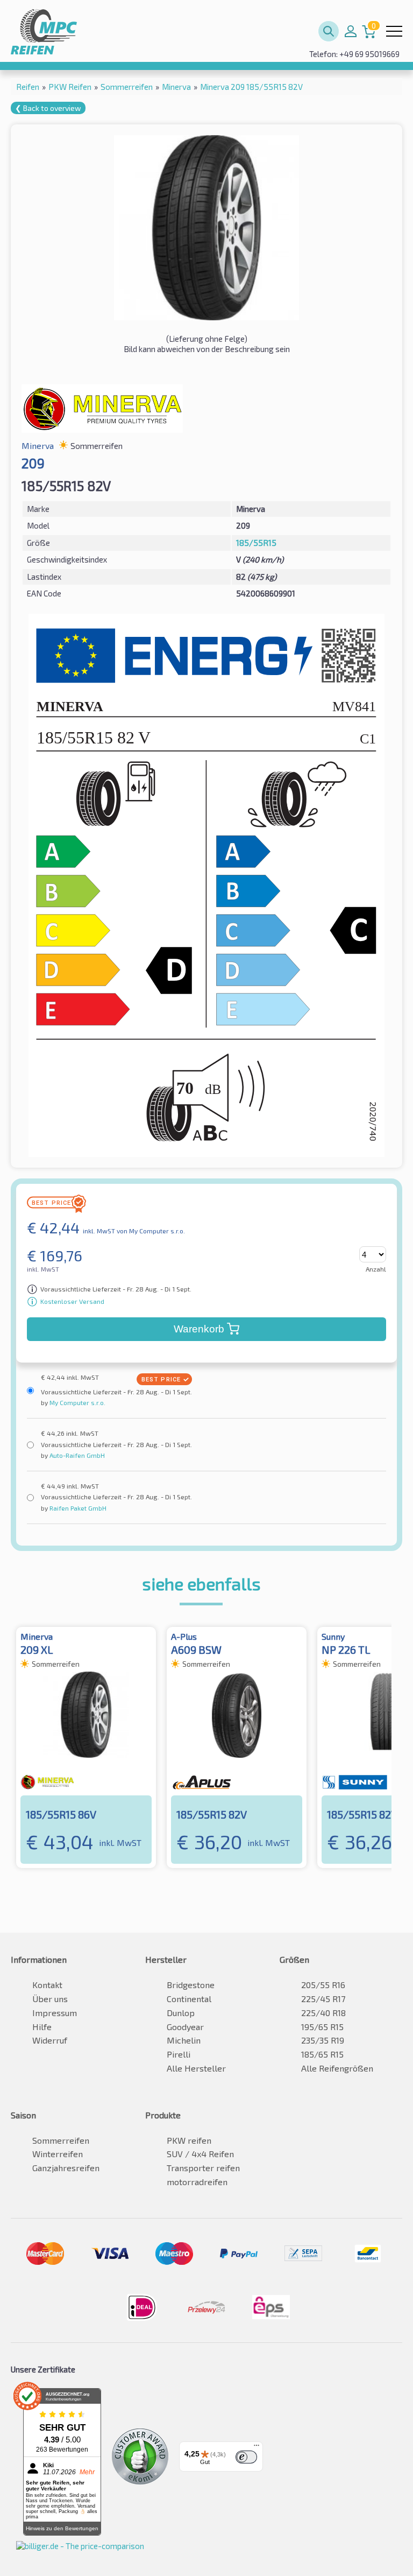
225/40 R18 (323, 2013)
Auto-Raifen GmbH (76, 1455)
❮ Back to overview (48, 108)
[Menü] (257, 2448)
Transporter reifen (203, 2168)
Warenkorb (199, 1329)
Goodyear (185, 2027)
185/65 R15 (322, 2054)
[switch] (246, 2457)
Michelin (184, 2040)
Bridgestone (191, 1985)
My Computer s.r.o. (77, 1402)
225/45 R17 (323, 1999)
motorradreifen (197, 2182)
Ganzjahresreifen (66, 2168)
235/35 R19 (323, 2040)
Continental (189, 1999)
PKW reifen (189, 2140)
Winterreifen (58, 2154)
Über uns (50, 1999)
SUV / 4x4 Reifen (200, 2154)
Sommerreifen (61, 2140)
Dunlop (181, 2013)
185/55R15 (256, 543)
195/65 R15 (322, 2027)
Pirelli (179, 2054)
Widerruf (50, 2040)
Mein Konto (351, 31)
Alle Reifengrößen (337, 2068)
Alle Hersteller (196, 2068)
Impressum (55, 2013)
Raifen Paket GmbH (77, 1508)
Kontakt (47, 1985)
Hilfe (42, 2027)
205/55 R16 (323, 1985)
